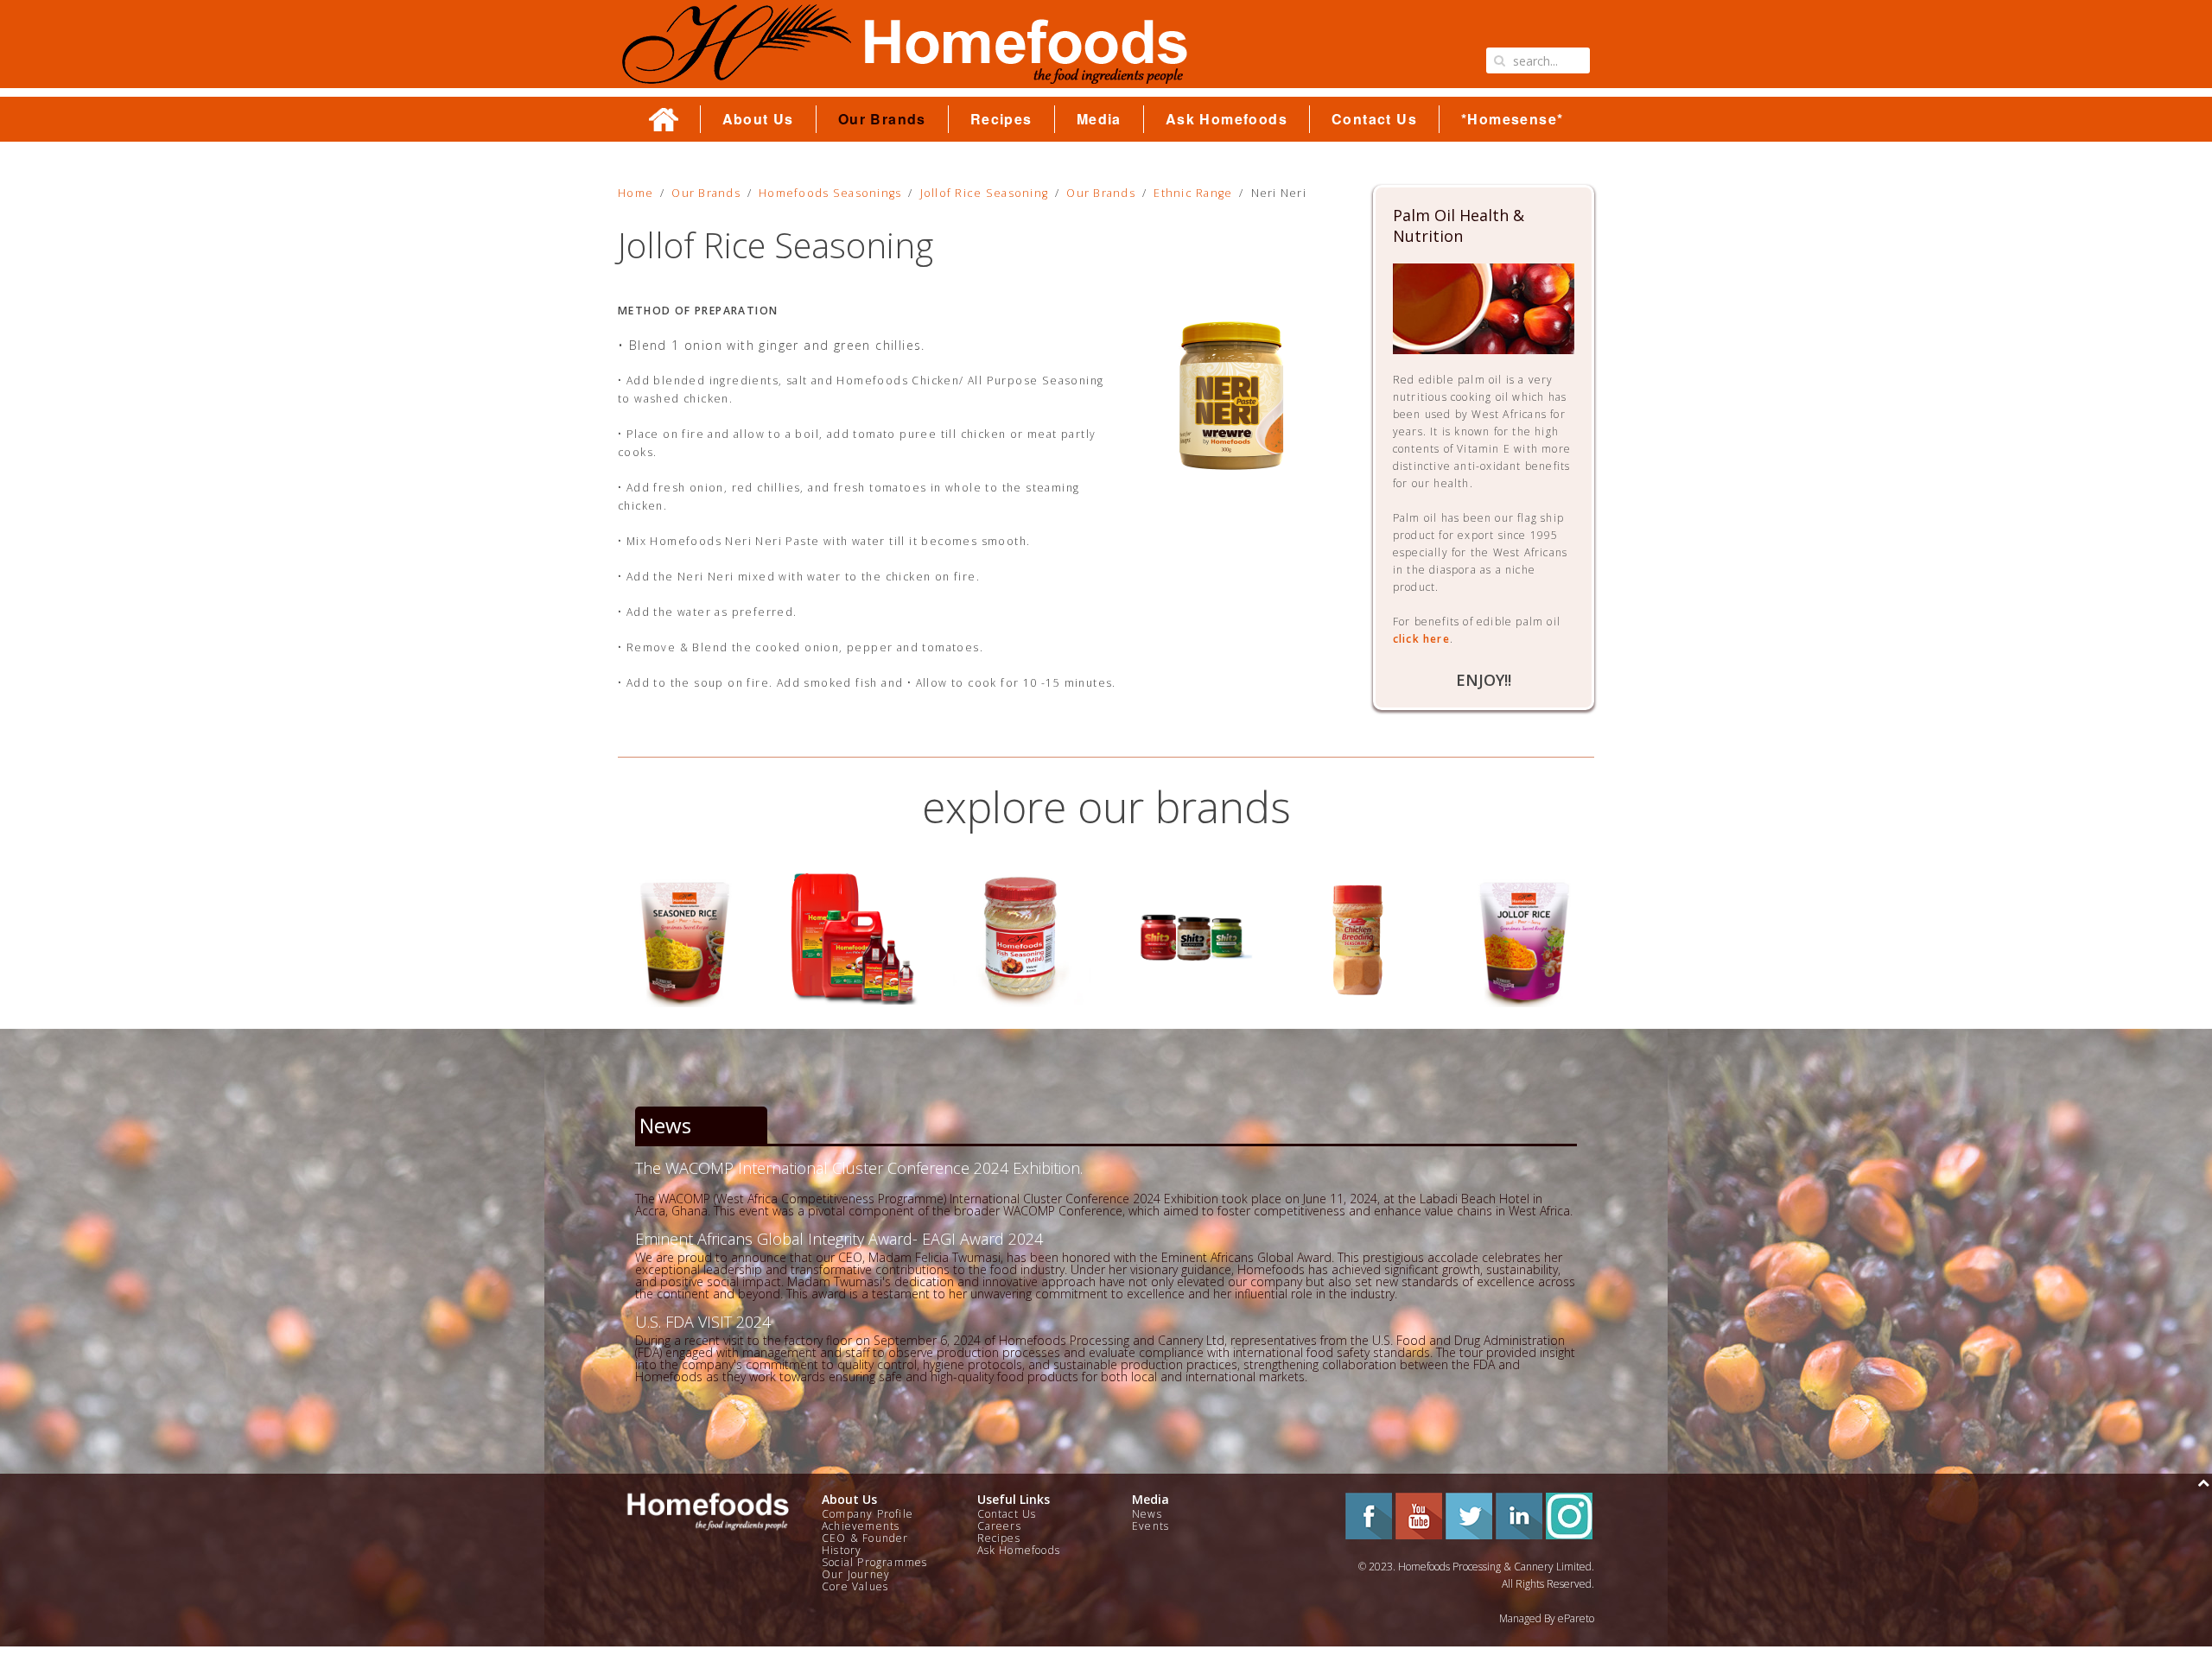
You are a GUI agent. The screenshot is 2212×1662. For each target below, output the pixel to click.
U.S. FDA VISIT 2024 (703, 1322)
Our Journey (856, 1574)
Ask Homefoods (1227, 119)
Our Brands (882, 119)
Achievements (861, 1526)
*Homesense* (1512, 119)
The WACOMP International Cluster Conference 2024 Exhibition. (859, 1168)
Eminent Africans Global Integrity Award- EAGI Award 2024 (839, 1239)
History (842, 1550)
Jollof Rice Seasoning (984, 193)
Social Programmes (874, 1562)
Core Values (855, 1586)
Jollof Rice (1358, 938)
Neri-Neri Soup (1526, 938)
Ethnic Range (1193, 193)
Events (1150, 1526)
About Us (758, 119)
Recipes (1001, 119)
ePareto (1576, 1618)
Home (636, 193)
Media (1099, 119)
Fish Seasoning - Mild (854, 938)
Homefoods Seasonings (830, 193)
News (1147, 1514)
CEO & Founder (865, 1538)
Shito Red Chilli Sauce (1022, 938)
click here (1421, 639)
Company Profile (868, 1514)
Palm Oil (686, 938)
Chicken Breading (1189, 938)
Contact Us (1374, 119)
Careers (999, 1526)
